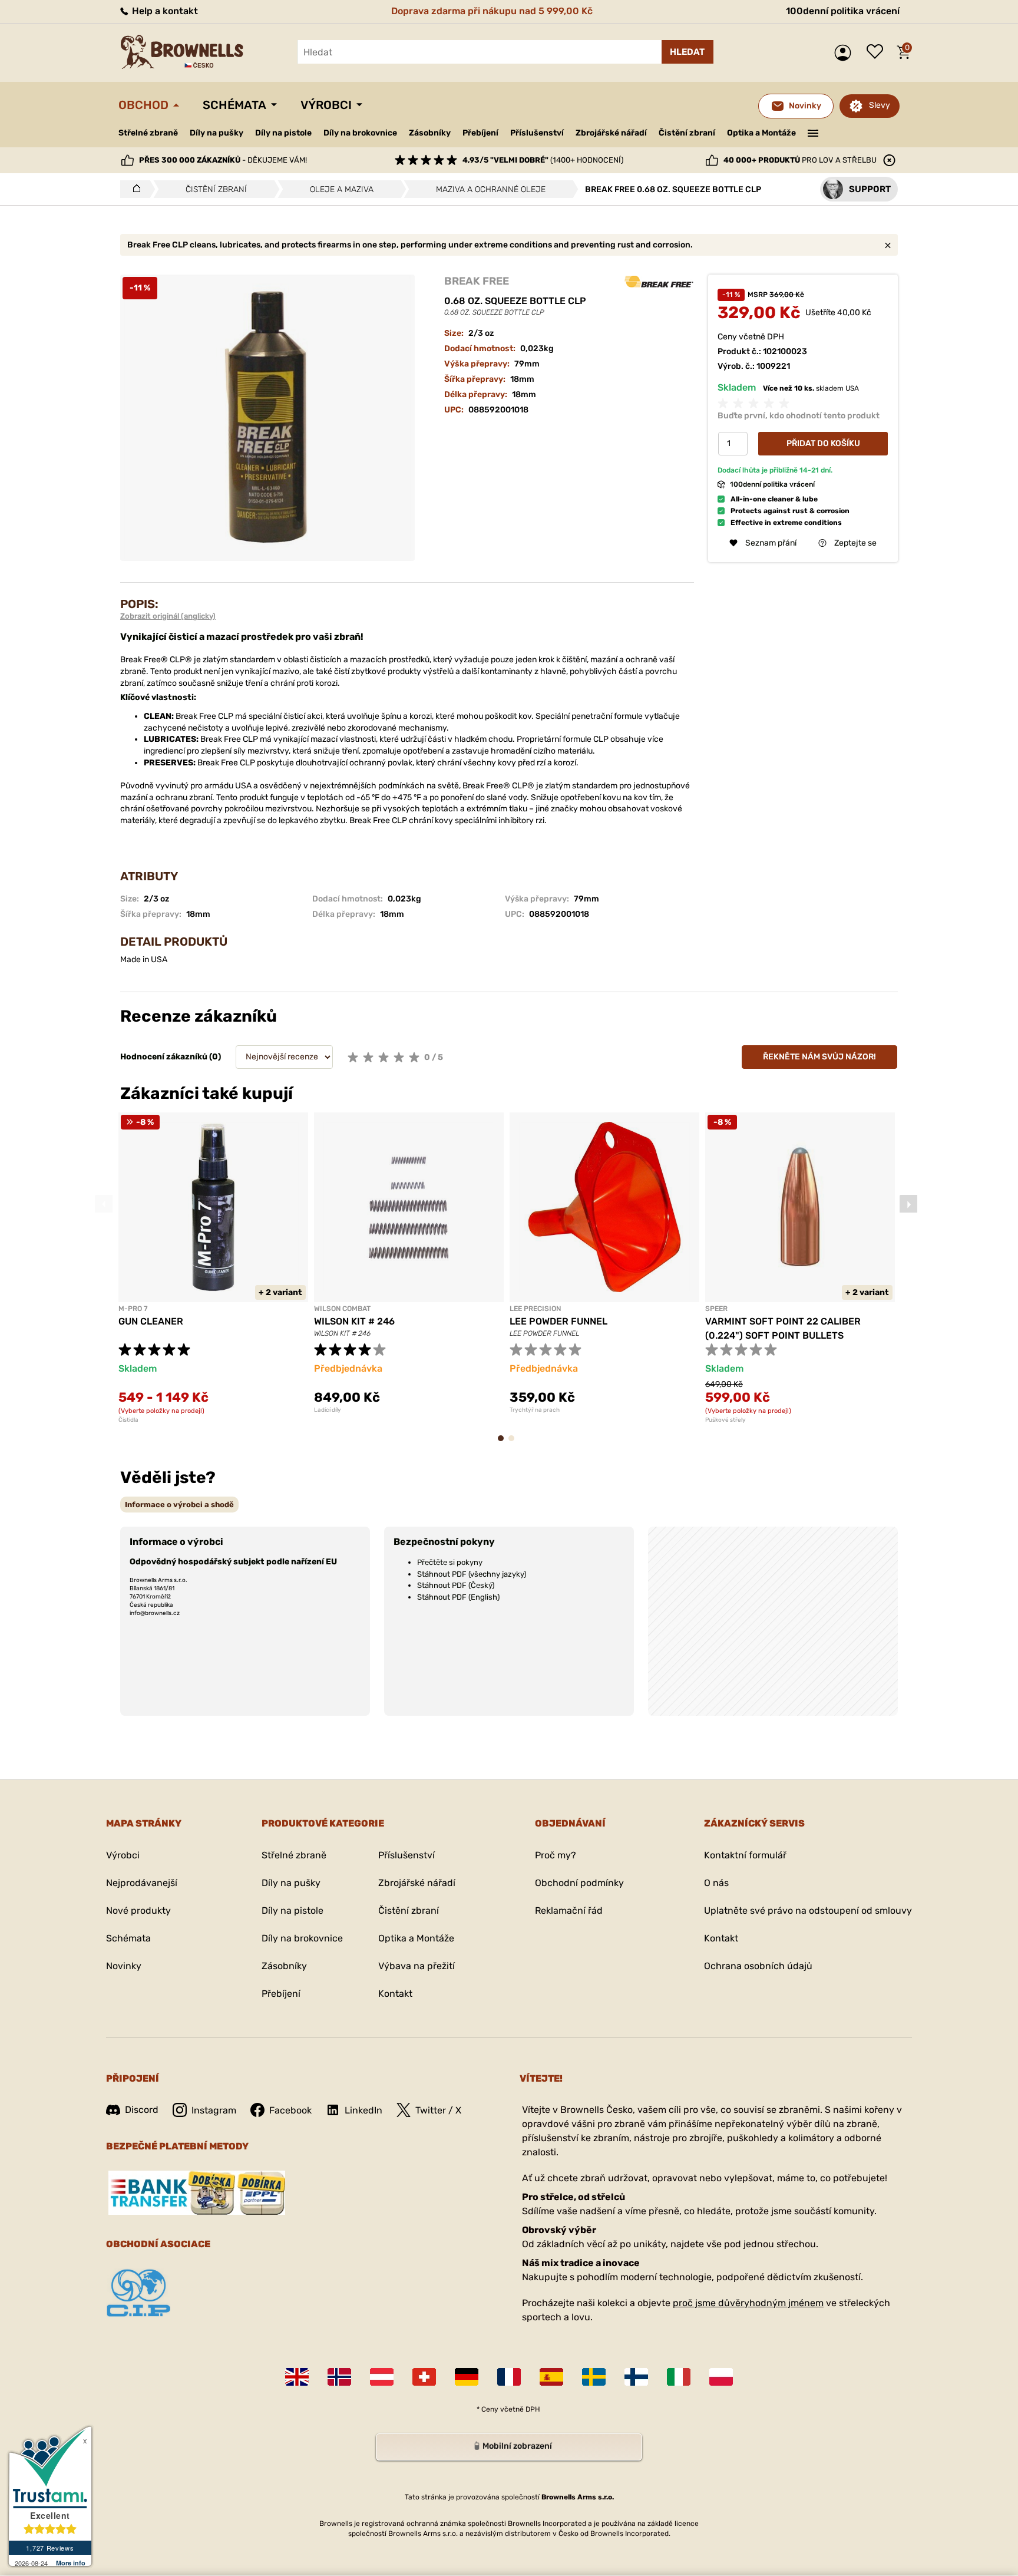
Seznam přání (878, 52)
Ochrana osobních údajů (758, 1966)
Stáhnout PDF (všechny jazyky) (472, 1574)
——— (813, 132)
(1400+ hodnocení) (543, 160)
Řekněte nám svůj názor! (819, 1057)
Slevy (880, 105)
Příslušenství (537, 133)
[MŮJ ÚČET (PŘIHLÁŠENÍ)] (846, 53)
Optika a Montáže (761, 133)
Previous (104, 1204)
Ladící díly (328, 1410)
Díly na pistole (283, 133)
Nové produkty (138, 1910)
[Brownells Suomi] (636, 2377)
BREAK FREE (477, 281)
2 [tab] (515, 1444)
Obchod (143, 105)
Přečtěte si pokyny (450, 1562)
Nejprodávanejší (142, 1883)
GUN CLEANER (151, 1321)
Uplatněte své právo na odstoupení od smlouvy (808, 1910)
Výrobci (326, 105)
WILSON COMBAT (342, 1309)
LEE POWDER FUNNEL (558, 1321)
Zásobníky (430, 133)
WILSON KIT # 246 (354, 1321)
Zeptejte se (855, 543)
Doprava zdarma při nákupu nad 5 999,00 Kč (492, 11)
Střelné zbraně (148, 133)
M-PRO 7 (133, 1309)
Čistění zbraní (687, 133)
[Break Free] (659, 282)
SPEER (716, 1309)
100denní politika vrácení (843, 11)
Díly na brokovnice (360, 133)
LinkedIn (363, 2110)
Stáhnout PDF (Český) (456, 1585)
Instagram (214, 2110)
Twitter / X (438, 2110)
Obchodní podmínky (579, 1883)
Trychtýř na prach (535, 1410)
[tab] (179, 1505)
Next (908, 1204)
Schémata (234, 105)
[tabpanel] (213, 1268)
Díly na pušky (217, 133)
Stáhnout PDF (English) (458, 1597)
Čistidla (128, 1420)
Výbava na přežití (417, 1966)
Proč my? (556, 1855)
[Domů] (133, 189)
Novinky (124, 1966)
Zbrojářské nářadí (611, 133)
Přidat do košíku (823, 443)
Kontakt (395, 1994)
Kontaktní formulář (745, 1855)
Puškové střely (726, 1420)
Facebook (290, 2110)
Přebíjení (480, 133)
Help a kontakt (164, 11)
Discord (142, 2110)
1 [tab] (504, 1444)
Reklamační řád (569, 1910)
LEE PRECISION (535, 1309)
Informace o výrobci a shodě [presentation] (179, 1505)
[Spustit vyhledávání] (688, 52)
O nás (716, 1883)
